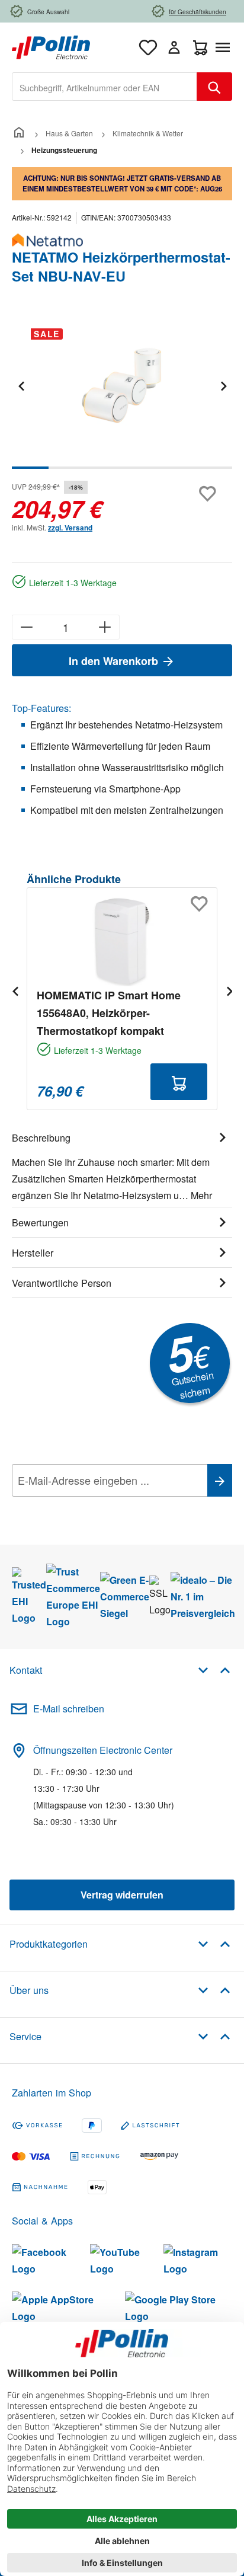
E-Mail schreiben (69, 1709)
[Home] (19, 133)
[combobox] (105, 87)
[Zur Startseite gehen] (51, 46)
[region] (122, 394)
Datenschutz (88, 1507)
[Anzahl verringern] (26, 627)
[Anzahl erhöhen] (105, 627)
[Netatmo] (122, 240)
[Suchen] (214, 87)
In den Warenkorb (115, 661)
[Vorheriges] (21, 386)
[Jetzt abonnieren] (220, 1480)
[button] (214, 1669)
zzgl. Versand (70, 528)
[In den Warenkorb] (179, 1082)
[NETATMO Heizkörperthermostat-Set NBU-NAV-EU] (122, 386)
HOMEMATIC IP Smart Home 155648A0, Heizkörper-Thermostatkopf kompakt (109, 1013)
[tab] (122, 1165)
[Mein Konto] (174, 47)
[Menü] (225, 47)
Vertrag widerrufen (122, 1895)
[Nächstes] (223, 386)
